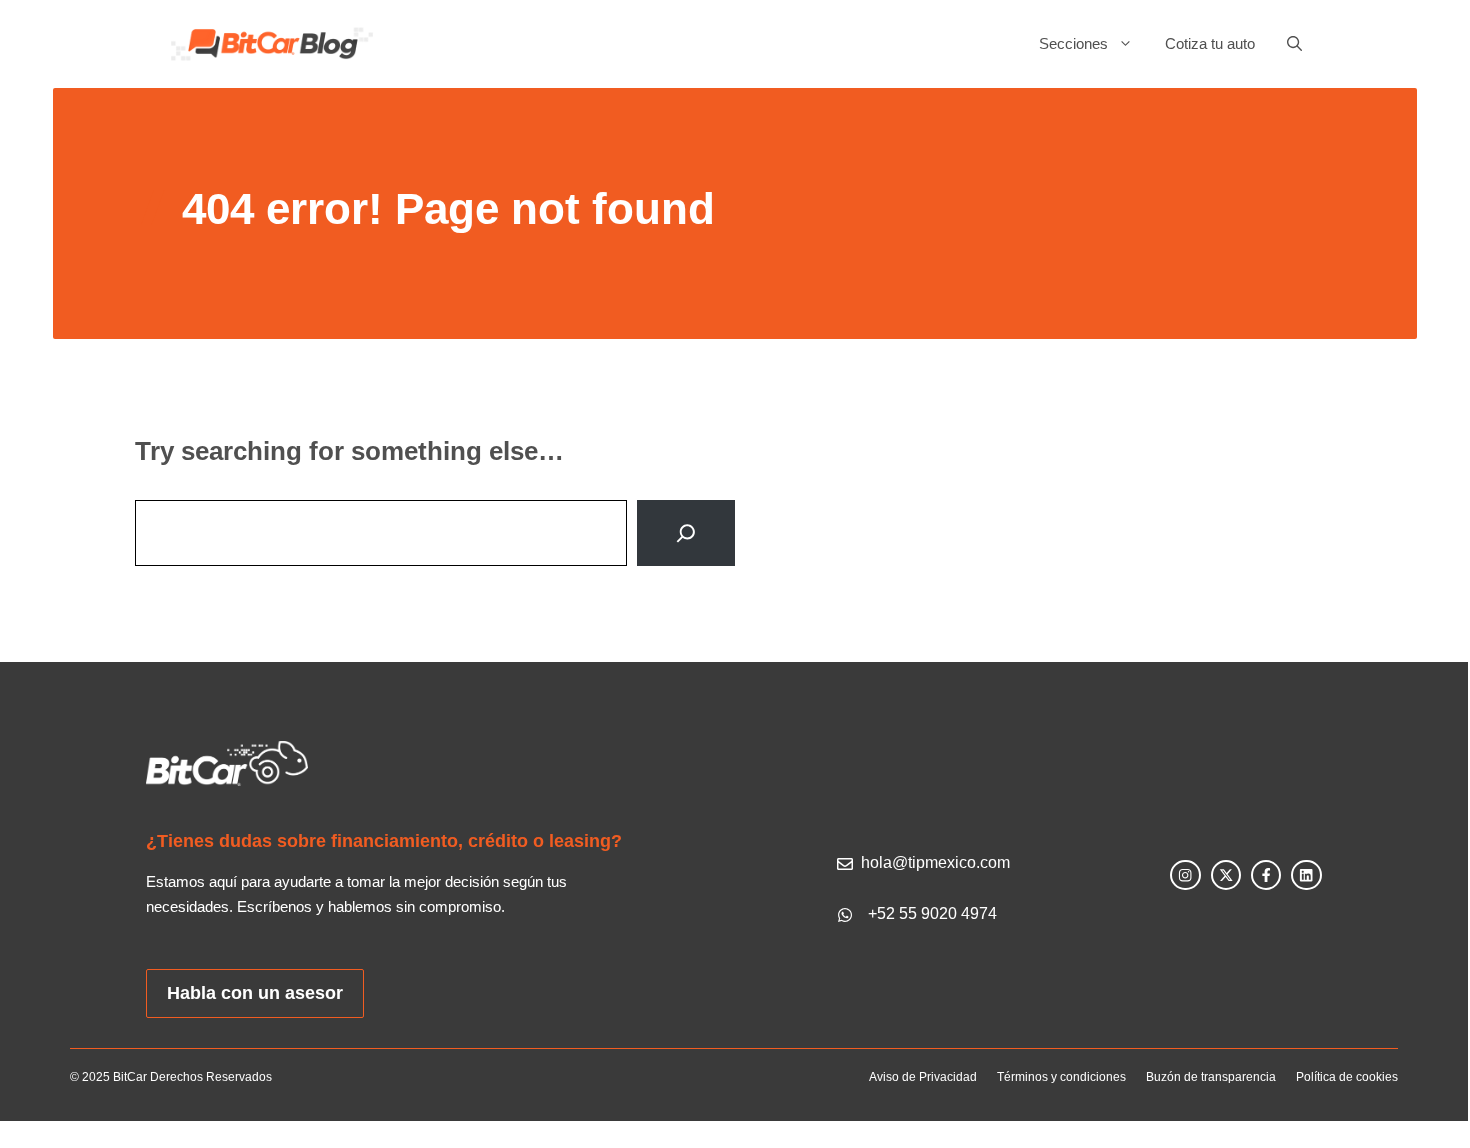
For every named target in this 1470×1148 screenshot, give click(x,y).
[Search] (686, 533)
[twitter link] (1226, 875)
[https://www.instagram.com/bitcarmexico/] (1185, 875)
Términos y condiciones (1061, 1077)
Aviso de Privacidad (923, 1077)
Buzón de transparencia (1211, 1077)
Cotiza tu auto (1210, 43)
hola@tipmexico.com (935, 862)
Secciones (1073, 43)
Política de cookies (1347, 1077)
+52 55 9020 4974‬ (932, 913)
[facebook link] (1266, 875)
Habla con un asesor (255, 993)
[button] (1286, 44)
